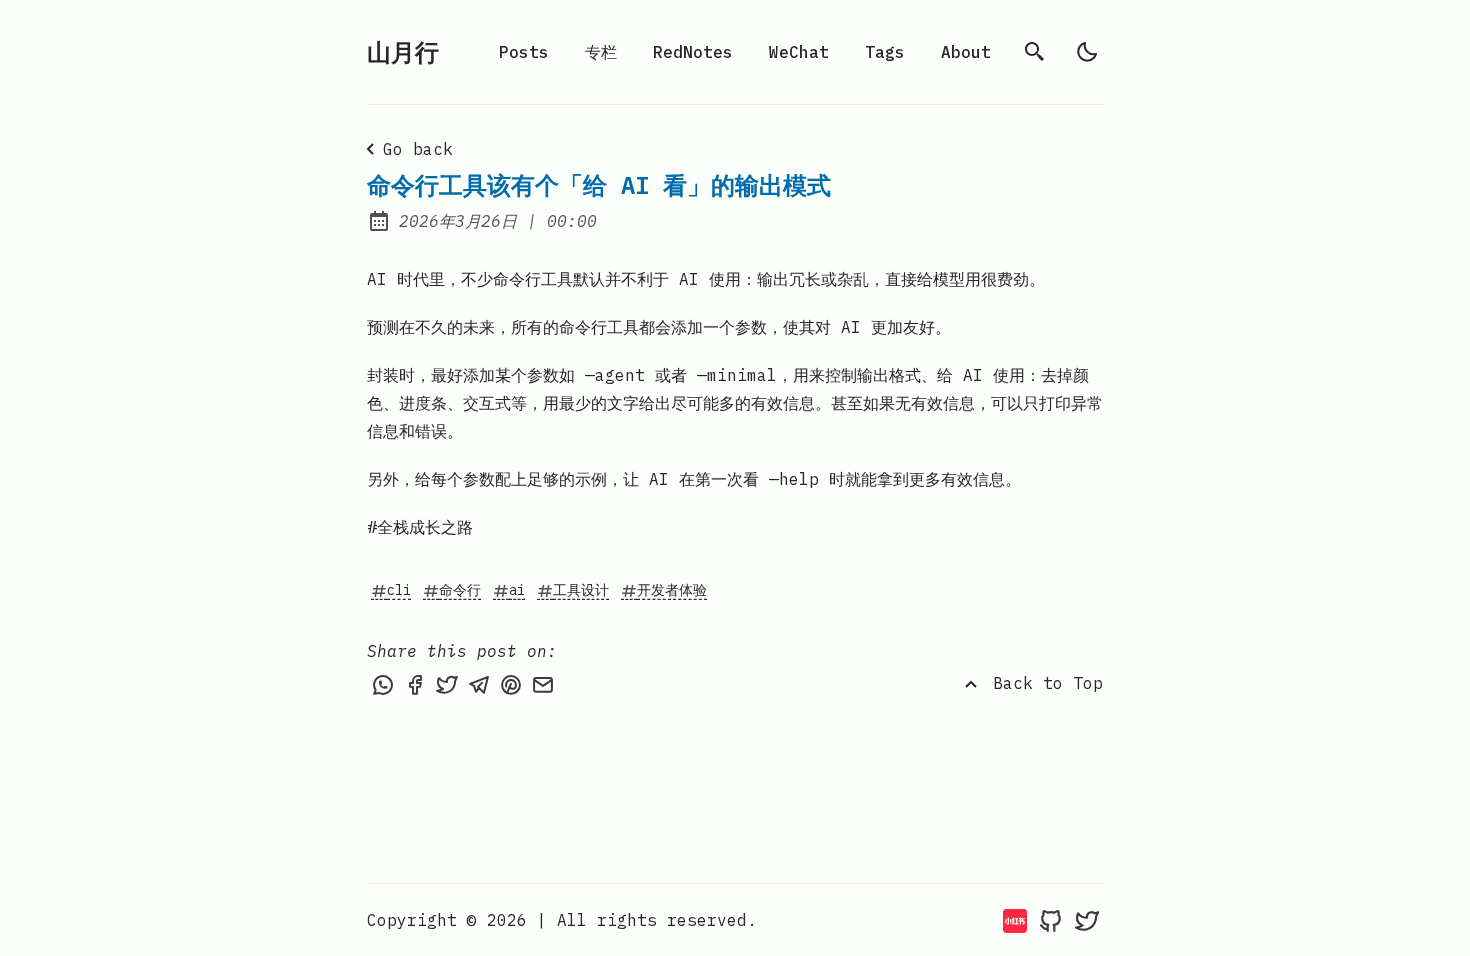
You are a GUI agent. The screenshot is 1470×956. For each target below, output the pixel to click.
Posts (524, 52)
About (966, 52)
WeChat (799, 52)
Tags (885, 52)
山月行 (403, 52)
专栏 (601, 52)
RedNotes (693, 52)
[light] (1087, 52)
